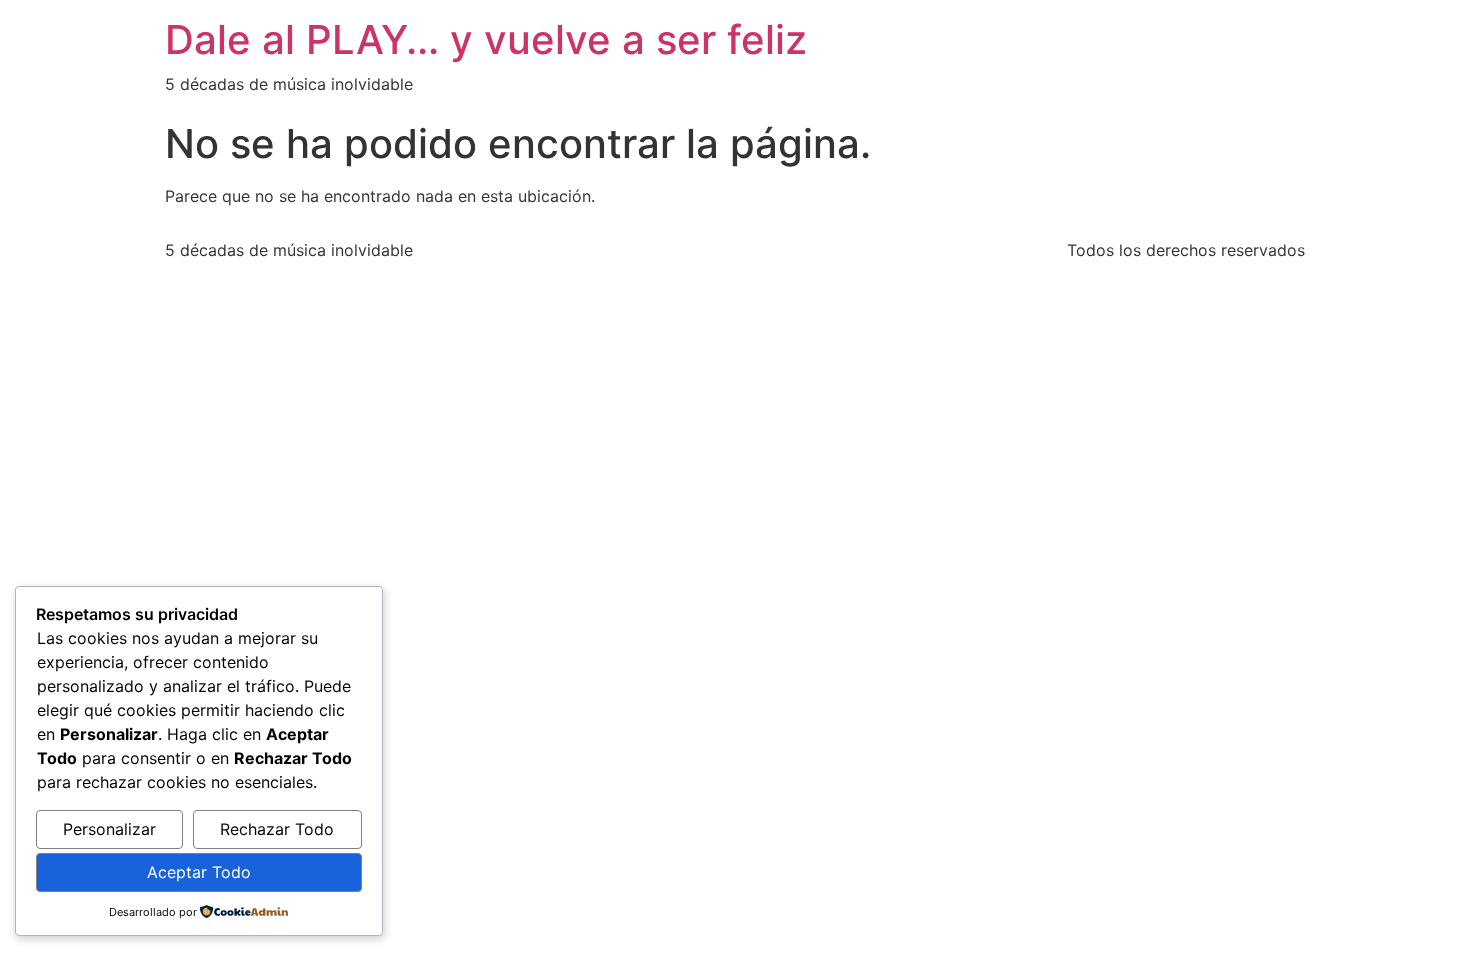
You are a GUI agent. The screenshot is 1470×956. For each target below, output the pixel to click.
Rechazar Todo (277, 829)
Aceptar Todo (199, 872)
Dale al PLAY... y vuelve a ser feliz (486, 39)
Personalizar (109, 829)
